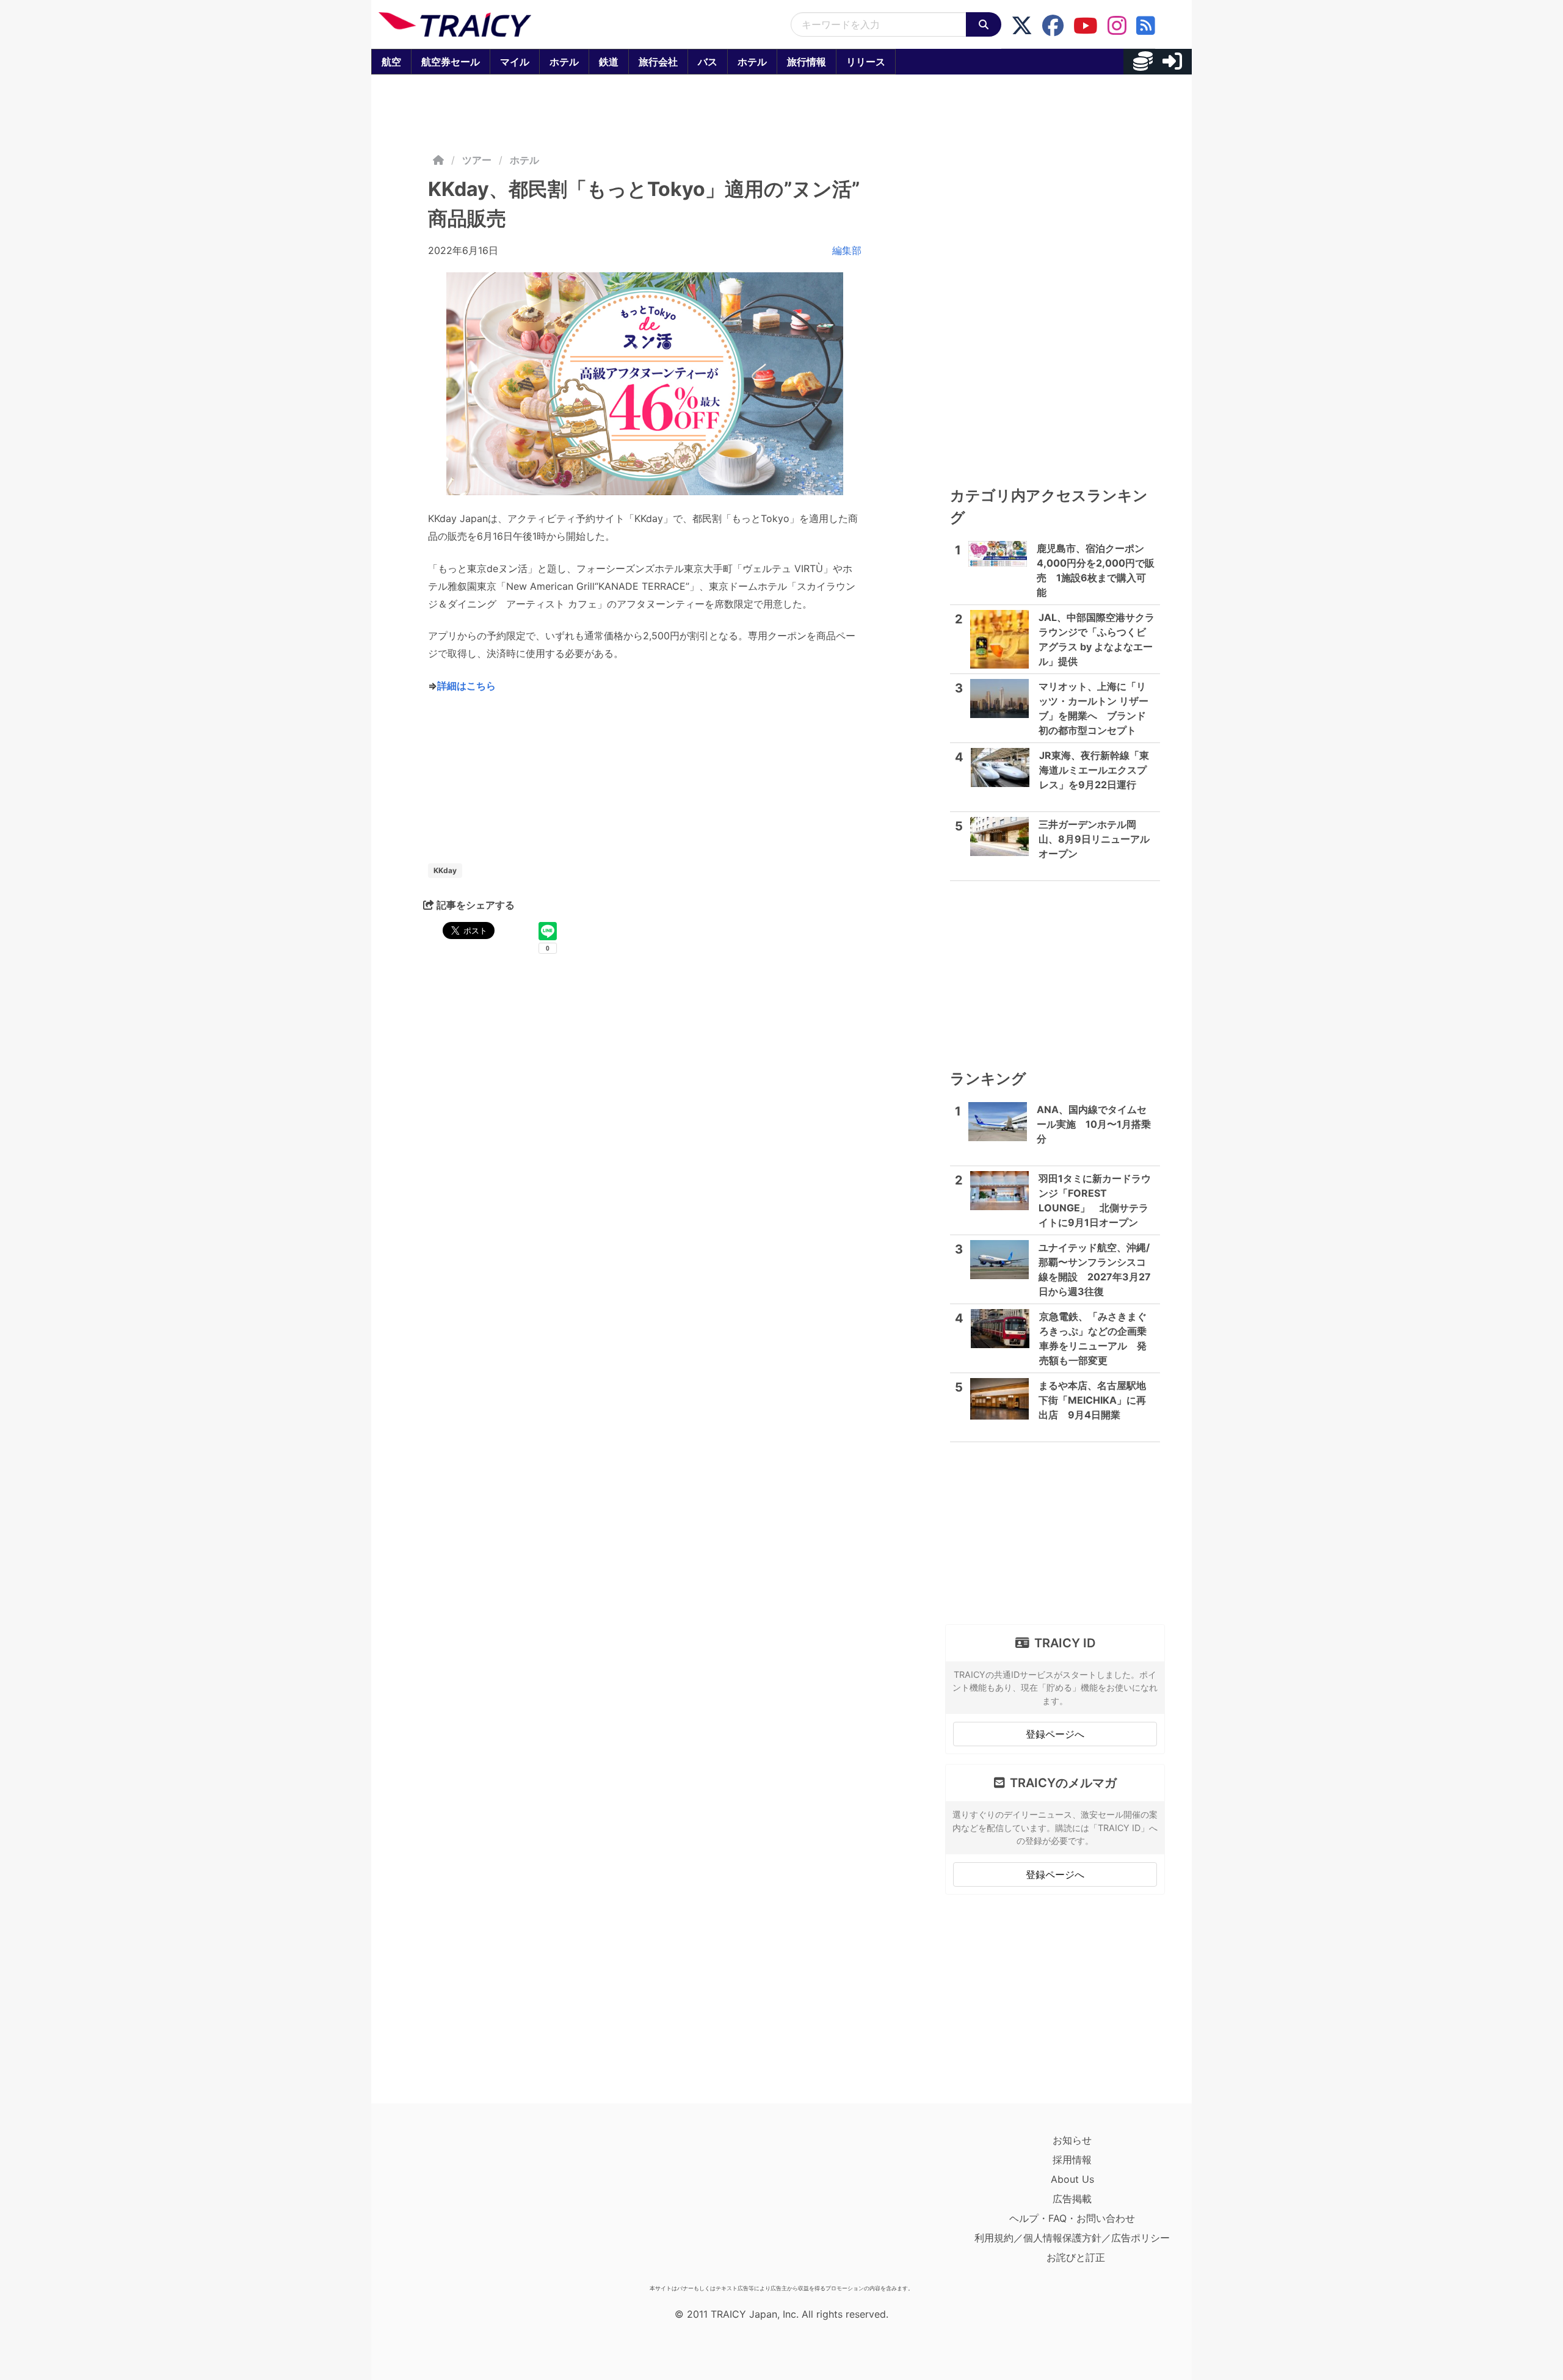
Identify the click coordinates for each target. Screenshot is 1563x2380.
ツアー (477, 160)
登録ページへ (1055, 1734)
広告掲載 (1072, 2199)
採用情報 (1072, 2160)
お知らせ (1072, 2140)
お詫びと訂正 (1076, 2257)
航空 (391, 62)
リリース (866, 62)
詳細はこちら (466, 686)
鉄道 (609, 62)
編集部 (847, 250)
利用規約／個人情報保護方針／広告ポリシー (1072, 2238)
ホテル (564, 62)
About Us (1072, 2179)
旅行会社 (658, 62)
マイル (515, 62)
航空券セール (451, 62)
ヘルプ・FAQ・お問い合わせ (1072, 2218)
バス (708, 62)
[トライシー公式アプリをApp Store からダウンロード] (450, 2205)
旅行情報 (807, 62)
